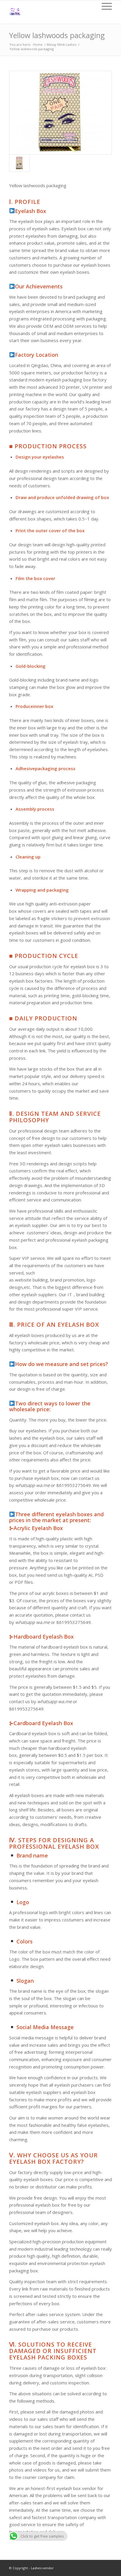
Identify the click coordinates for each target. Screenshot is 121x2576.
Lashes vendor (42, 2568)
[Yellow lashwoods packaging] (60, 113)
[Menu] (104, 6)
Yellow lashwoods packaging (57, 35)
